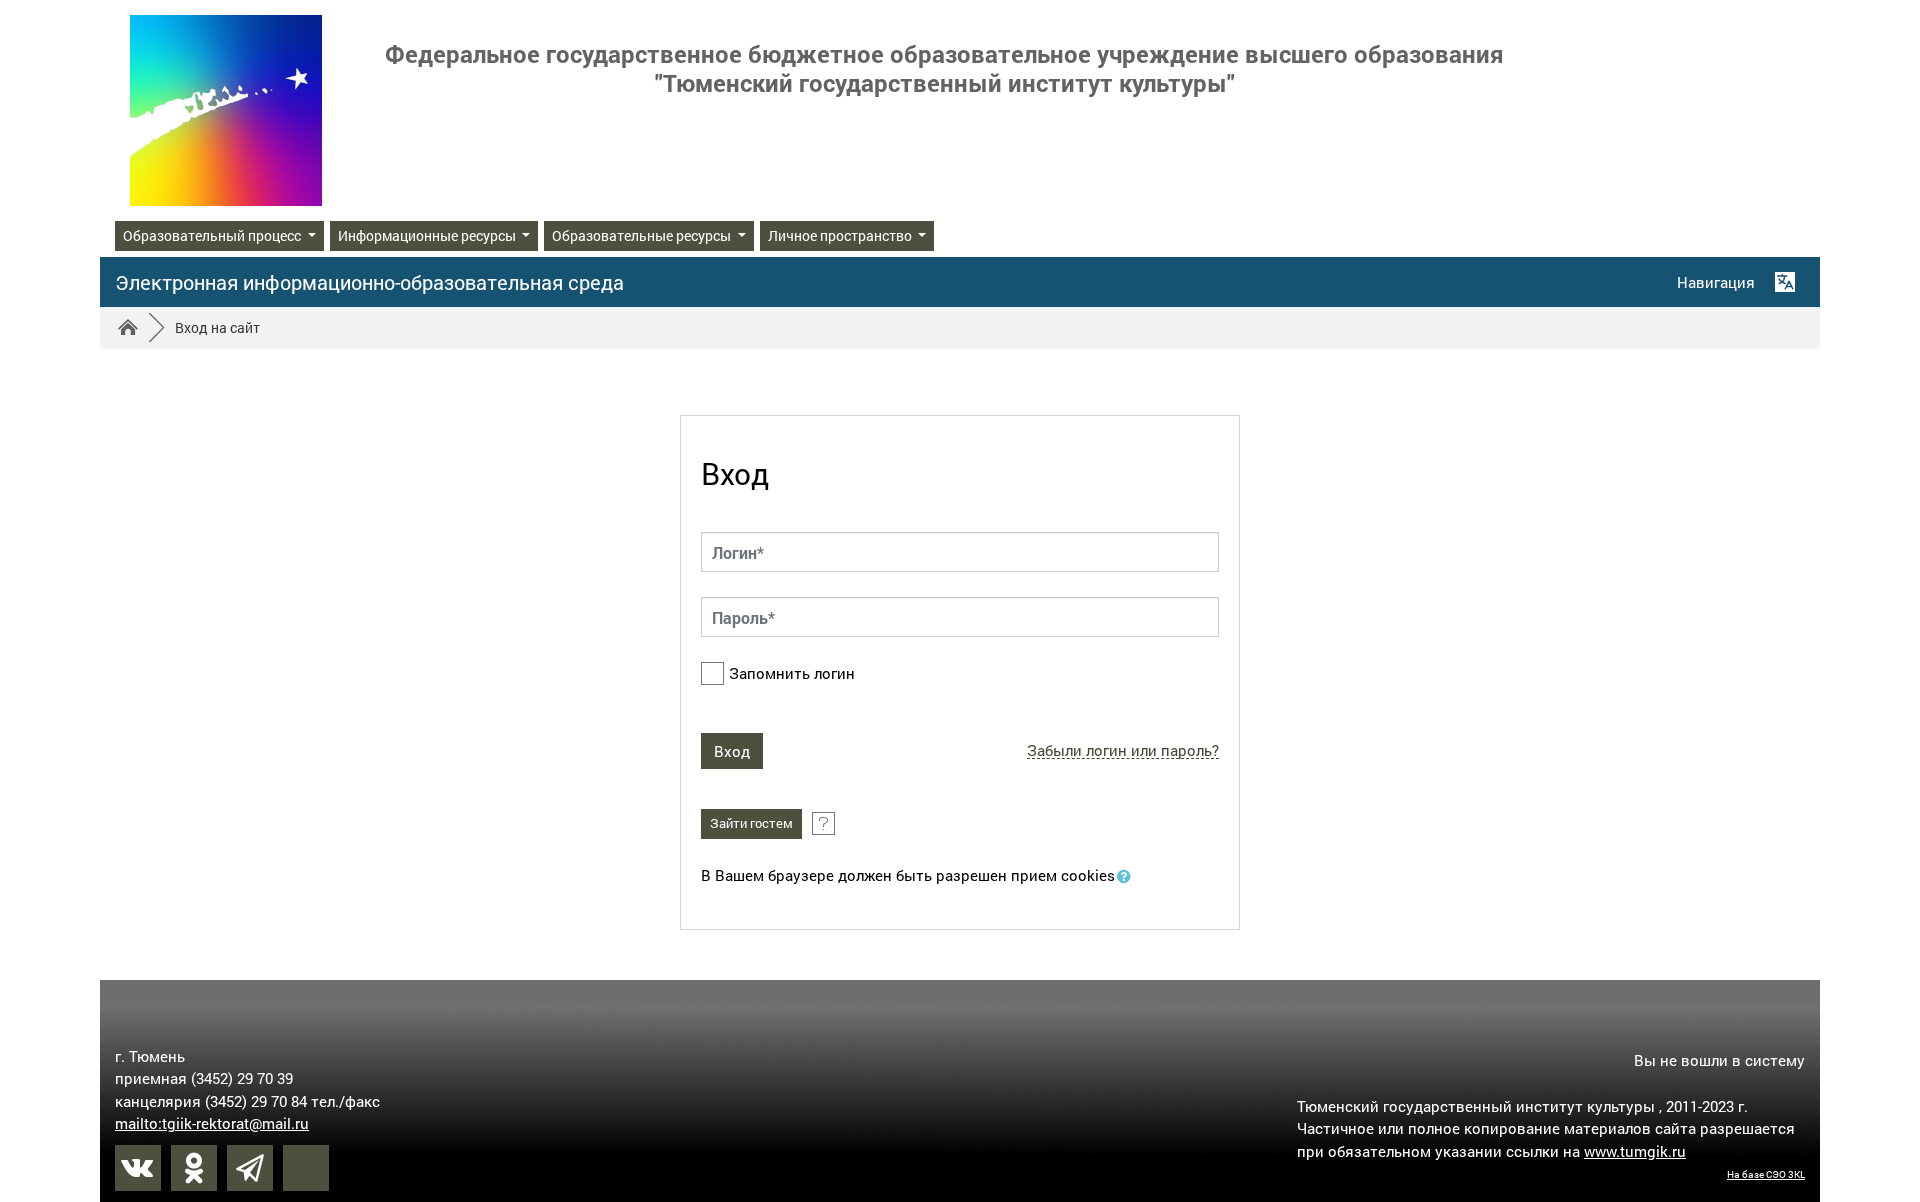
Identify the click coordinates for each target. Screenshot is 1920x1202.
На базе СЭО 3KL (1766, 1174)
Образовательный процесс (213, 235)
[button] (1128, 876)
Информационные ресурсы (428, 235)
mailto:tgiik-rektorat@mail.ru (212, 1123)
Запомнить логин (792, 673)
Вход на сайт (217, 327)
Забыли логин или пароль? (1123, 750)
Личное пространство (841, 235)
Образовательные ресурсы (643, 235)
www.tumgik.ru (1635, 1151)
